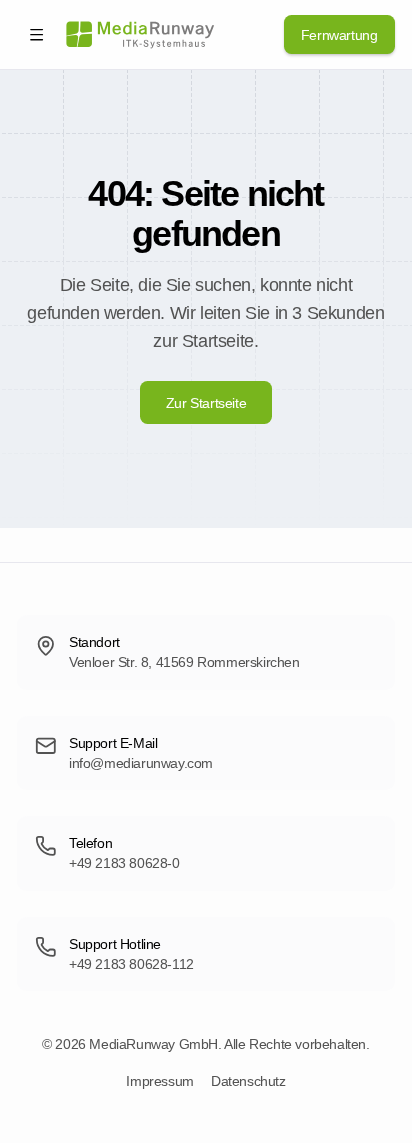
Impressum (159, 1081)
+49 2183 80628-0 (124, 863)
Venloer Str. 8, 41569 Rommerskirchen (184, 662)
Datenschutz (248, 1081)
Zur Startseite (206, 403)
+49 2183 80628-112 (131, 964)
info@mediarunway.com (141, 763)
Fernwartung (339, 35)
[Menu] (36, 34)
